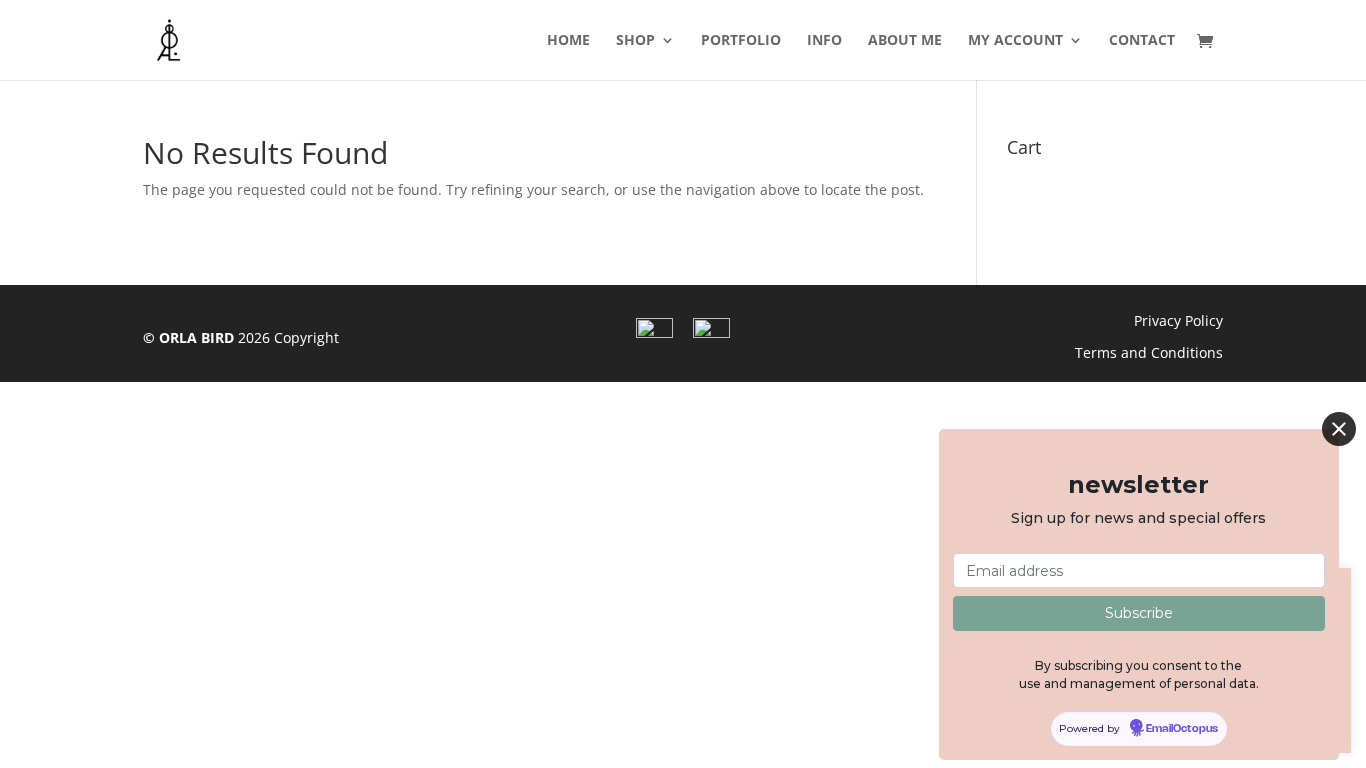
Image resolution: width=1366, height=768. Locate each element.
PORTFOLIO (741, 41)
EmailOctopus (1182, 729)
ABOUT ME (905, 41)
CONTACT (1142, 41)
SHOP (635, 41)
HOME (568, 41)
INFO (824, 41)
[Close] (1339, 429)
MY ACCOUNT (1015, 41)
